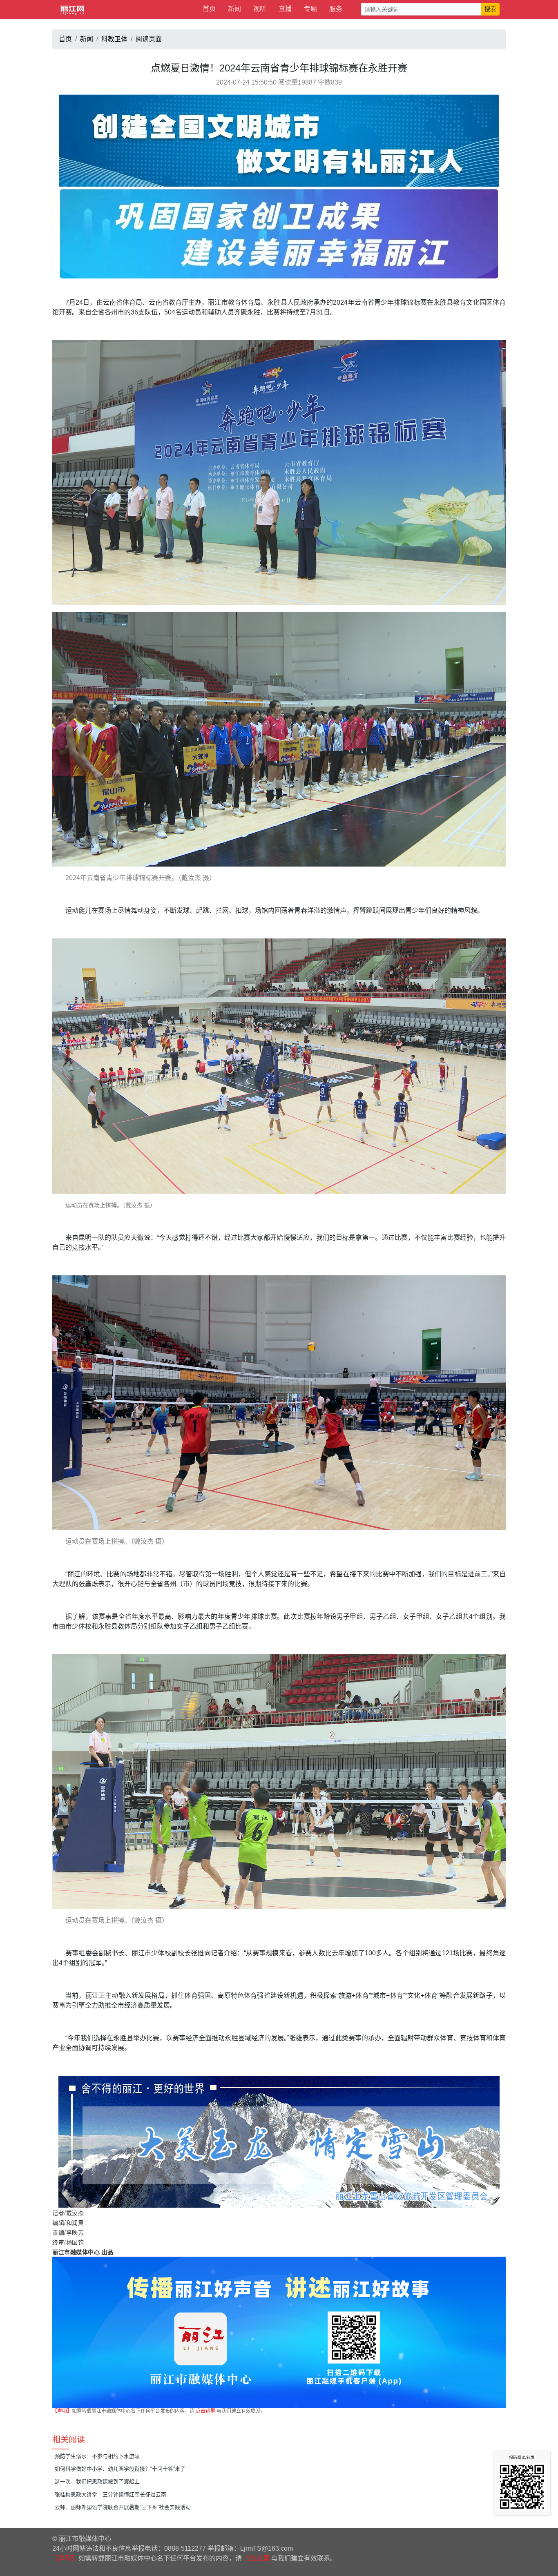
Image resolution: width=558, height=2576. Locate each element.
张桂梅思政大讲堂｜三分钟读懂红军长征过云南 (110, 2495)
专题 (310, 9)
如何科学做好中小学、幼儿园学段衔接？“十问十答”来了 (120, 2469)
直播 (285, 9)
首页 (209, 9)
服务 (336, 9)
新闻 (234, 9)
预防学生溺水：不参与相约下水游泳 (97, 2456)
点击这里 (205, 2411)
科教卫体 (114, 39)
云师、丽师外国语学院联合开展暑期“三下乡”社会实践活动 (123, 2507)
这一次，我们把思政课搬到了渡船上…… (103, 2481)
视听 (260, 9)
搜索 (490, 9)
